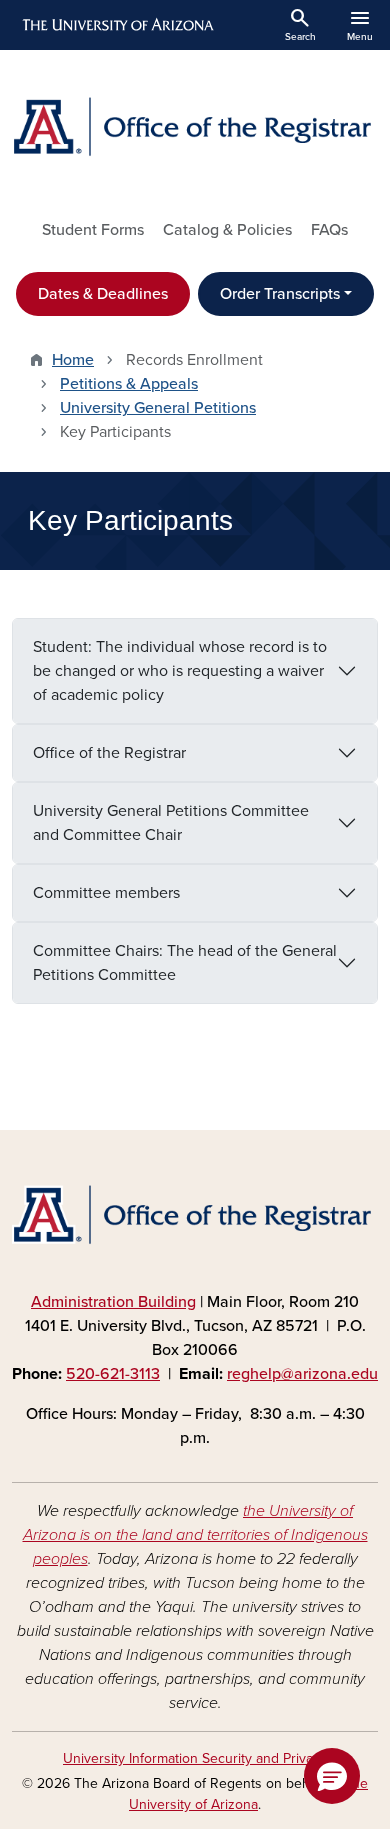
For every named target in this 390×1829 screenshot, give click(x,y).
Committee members (106, 893)
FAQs (329, 230)
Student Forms (93, 230)
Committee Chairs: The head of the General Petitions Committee (185, 963)
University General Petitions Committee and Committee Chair (171, 823)
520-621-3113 (113, 1374)
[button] (332, 1776)
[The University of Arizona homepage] (116, 25)
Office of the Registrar (109, 753)
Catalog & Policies (227, 230)
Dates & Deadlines (103, 294)
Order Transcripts (280, 294)
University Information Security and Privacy (195, 1758)
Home (73, 360)
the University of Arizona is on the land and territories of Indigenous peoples (195, 1535)
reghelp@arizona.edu (302, 1374)
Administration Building (113, 1302)
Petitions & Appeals (129, 384)
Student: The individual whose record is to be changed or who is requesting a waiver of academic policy (180, 671)
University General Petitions (158, 408)
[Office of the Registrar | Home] (195, 126)
